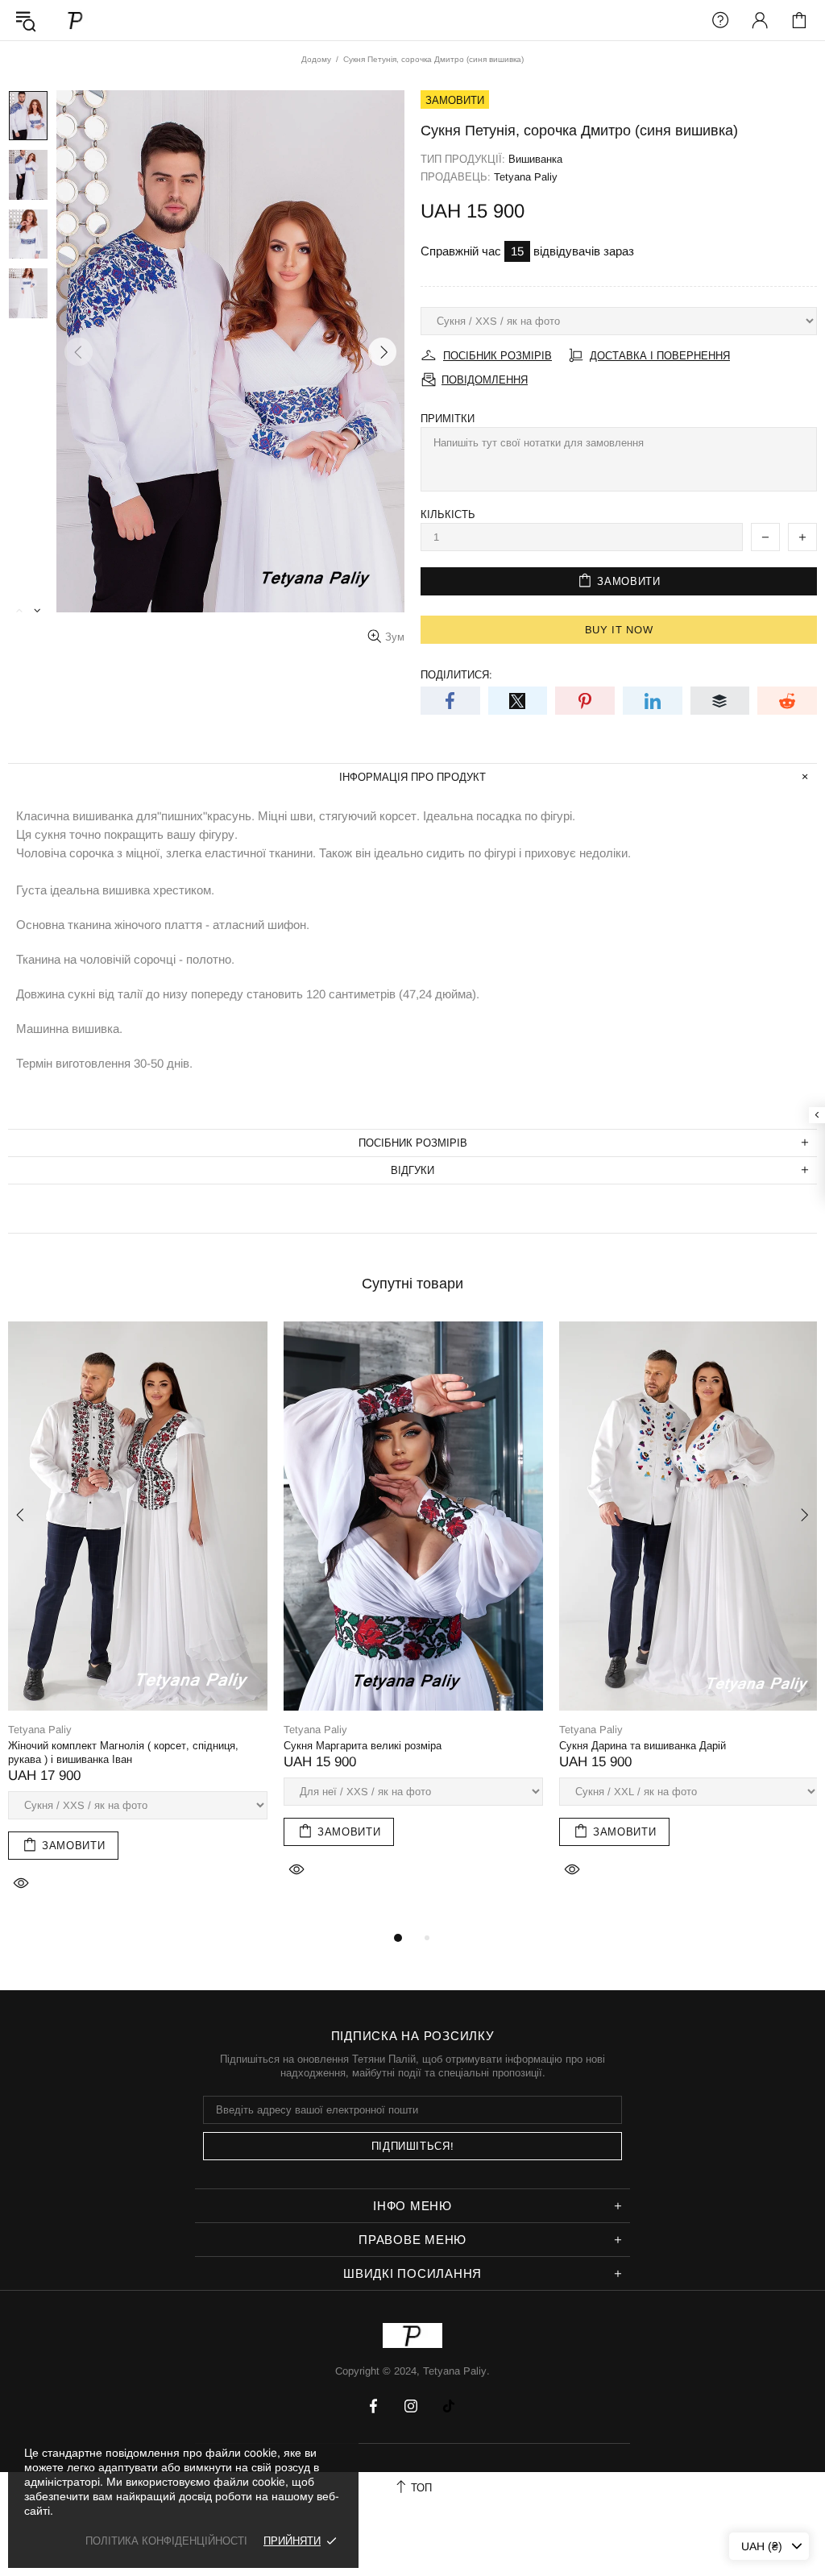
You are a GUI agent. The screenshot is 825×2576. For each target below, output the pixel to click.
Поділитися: (456, 675)
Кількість (448, 514)
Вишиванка (535, 159)
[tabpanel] (138, 1625)
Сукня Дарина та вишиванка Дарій (643, 1746)
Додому (316, 59)
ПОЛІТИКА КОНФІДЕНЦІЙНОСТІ (166, 2541)
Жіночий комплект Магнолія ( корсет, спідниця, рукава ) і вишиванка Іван (123, 1753)
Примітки (448, 419)
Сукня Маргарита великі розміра (363, 1746)
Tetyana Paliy (76, 20)
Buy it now (619, 630)
